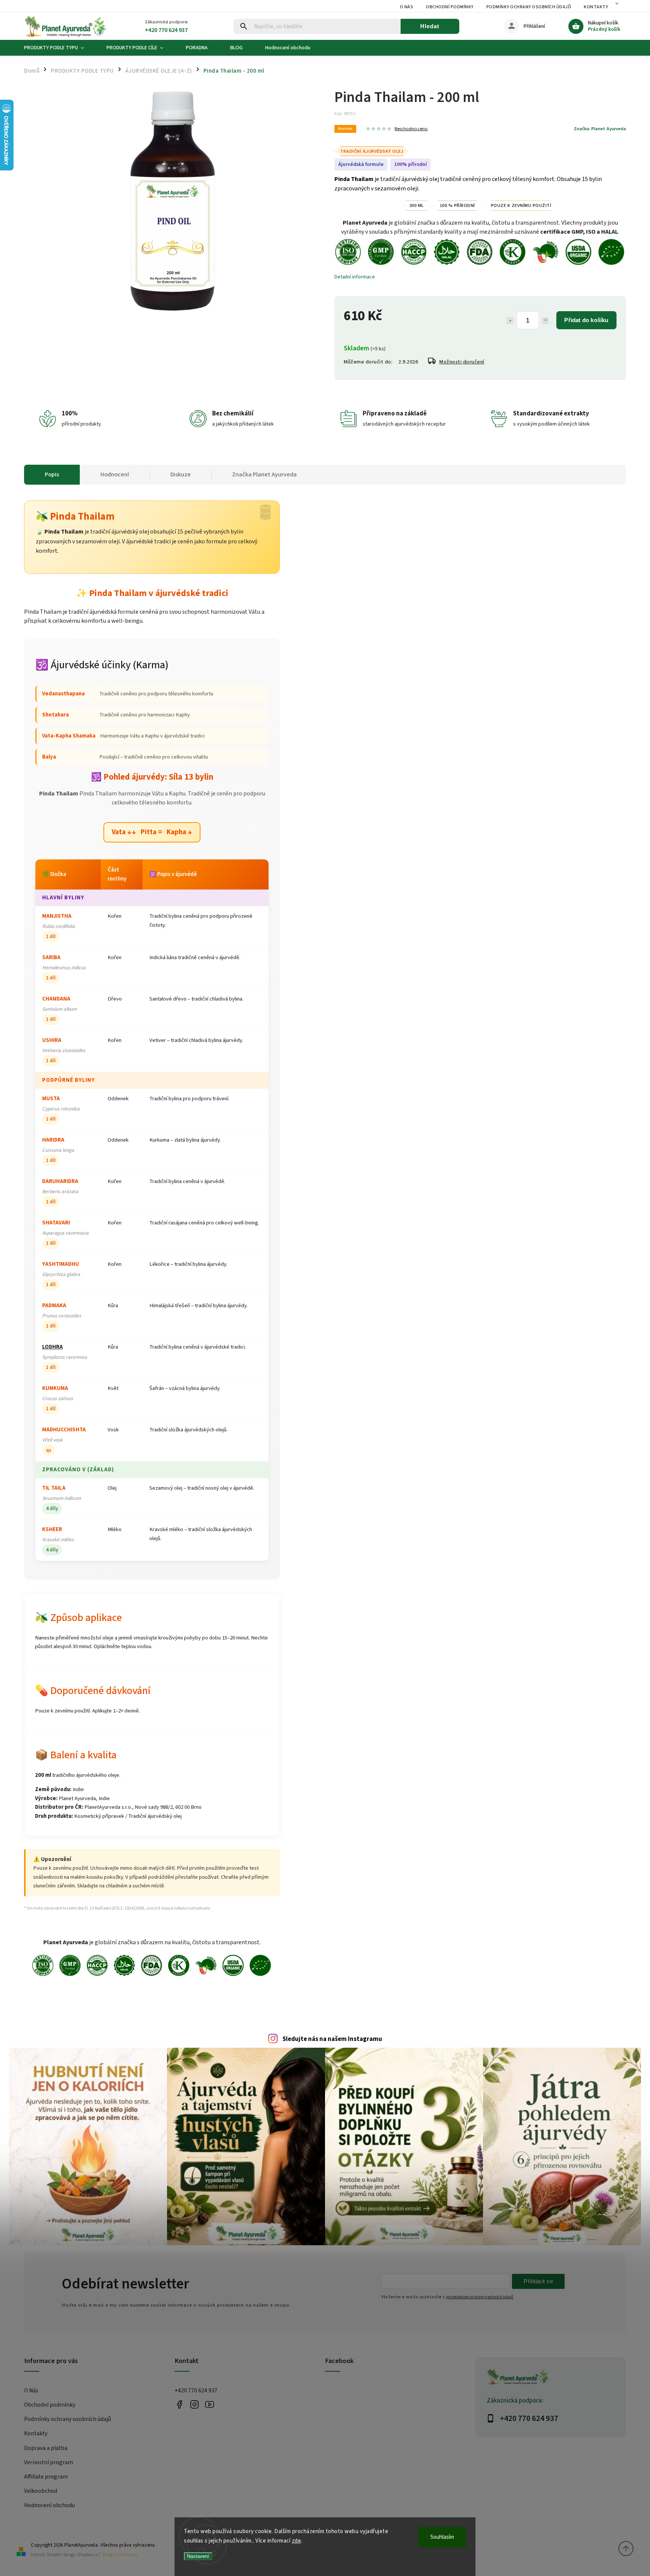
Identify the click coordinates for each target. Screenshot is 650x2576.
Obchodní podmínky (450, 7)
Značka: (600, 129)
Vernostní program (49, 2462)
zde (297, 2541)
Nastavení (198, 2556)
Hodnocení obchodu (49, 2505)
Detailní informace (355, 277)
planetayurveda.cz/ (194, 2405)
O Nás (407, 7)
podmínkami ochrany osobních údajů (480, 2297)
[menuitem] (60, 48)
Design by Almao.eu (120, 2555)
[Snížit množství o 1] (510, 321)
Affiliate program (46, 2477)
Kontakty (596, 7)
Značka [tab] (264, 474)
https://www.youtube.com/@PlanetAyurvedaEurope (209, 2405)
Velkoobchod (41, 2491)
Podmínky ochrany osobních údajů (529, 7)
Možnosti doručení (462, 362)
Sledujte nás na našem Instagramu (332, 2039)
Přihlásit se (538, 2281)
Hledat (430, 26)
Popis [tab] (52, 474)
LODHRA (52, 1347)
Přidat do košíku (586, 320)
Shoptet (53, 2555)
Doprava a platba (46, 2448)
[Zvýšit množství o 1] (545, 321)
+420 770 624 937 (196, 2390)
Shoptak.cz (87, 2555)
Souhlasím (442, 2537)
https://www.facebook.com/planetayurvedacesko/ (179, 2405)
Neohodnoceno (411, 129)
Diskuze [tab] (181, 474)
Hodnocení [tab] (115, 474)
